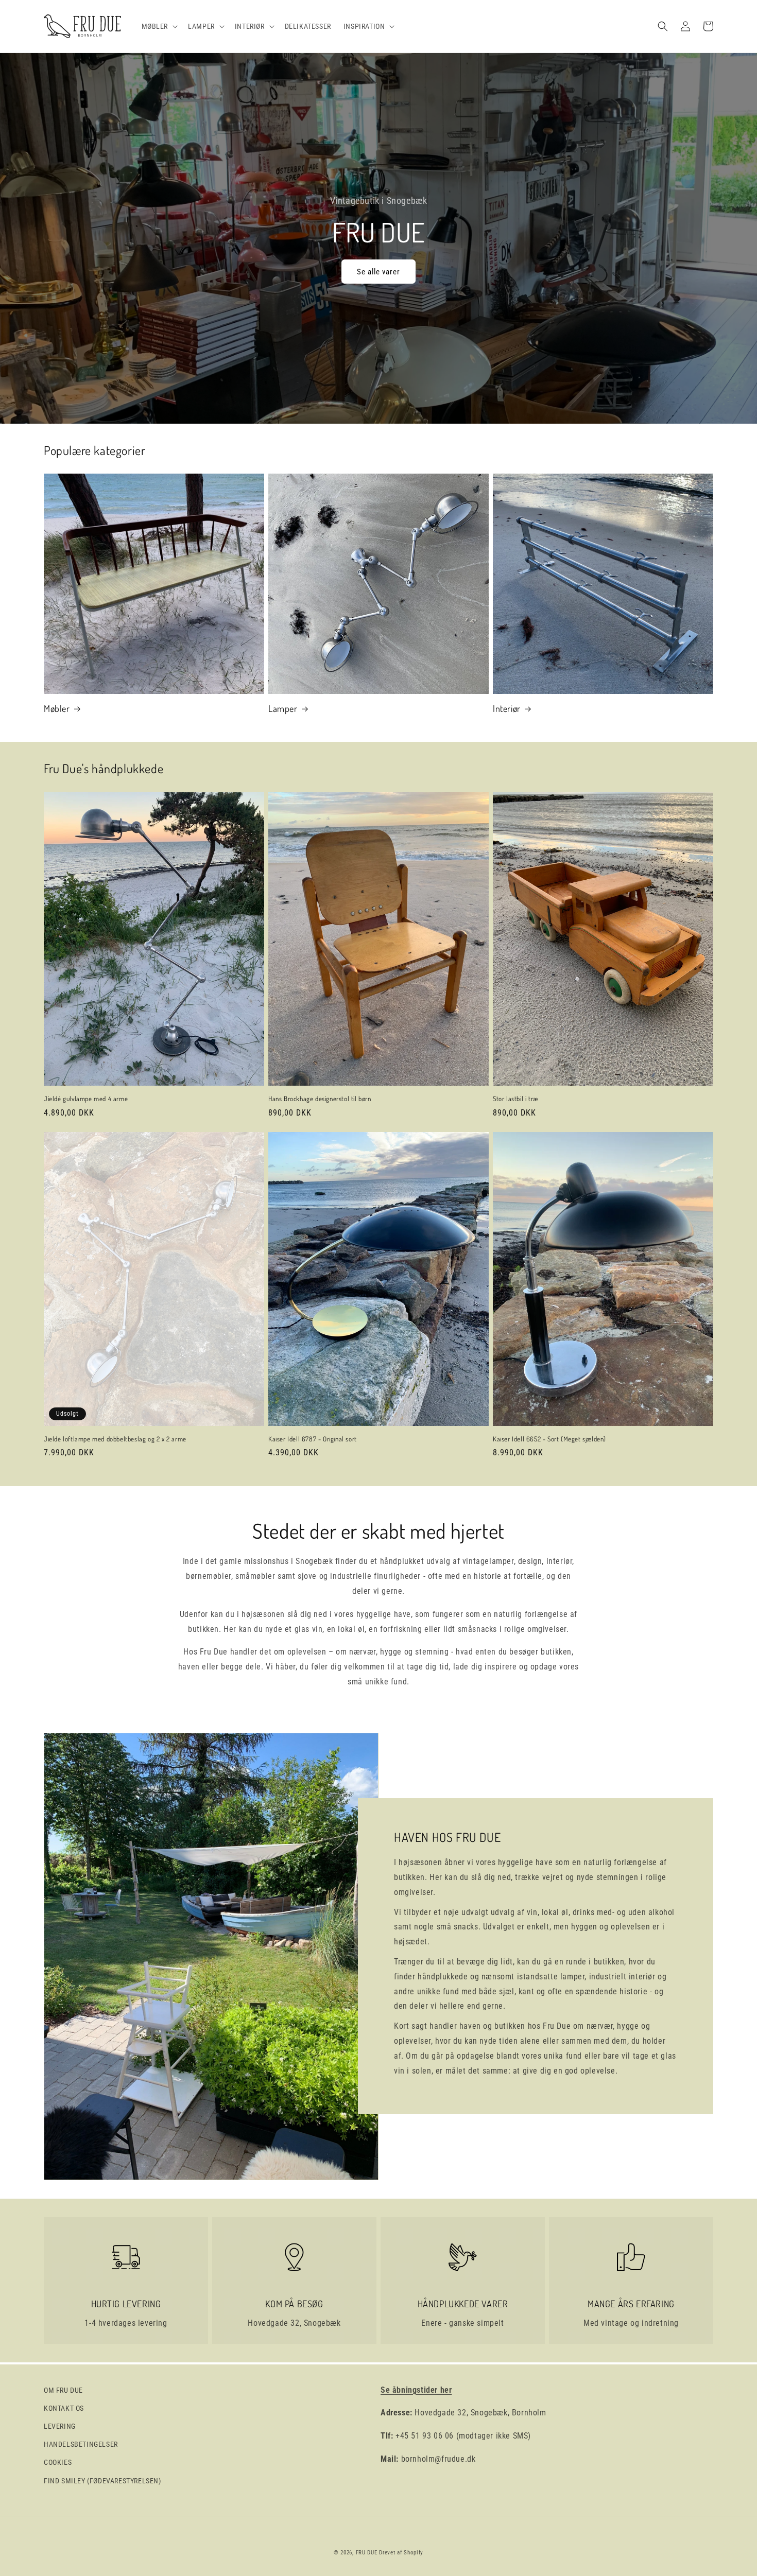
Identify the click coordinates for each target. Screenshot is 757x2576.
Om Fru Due (63, 2390)
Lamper (283, 708)
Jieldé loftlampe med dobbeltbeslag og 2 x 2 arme (115, 1439)
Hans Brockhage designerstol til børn (320, 1099)
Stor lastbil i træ (515, 1099)
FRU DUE (367, 2553)
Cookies (58, 2462)
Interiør (507, 708)
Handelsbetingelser (81, 2444)
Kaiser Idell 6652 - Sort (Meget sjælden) (549, 1439)
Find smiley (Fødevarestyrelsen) (102, 2481)
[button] (159, 26)
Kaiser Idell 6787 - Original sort (313, 1439)
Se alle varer (378, 272)
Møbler (57, 708)
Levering (60, 2426)
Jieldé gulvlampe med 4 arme (86, 1099)
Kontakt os (64, 2408)
